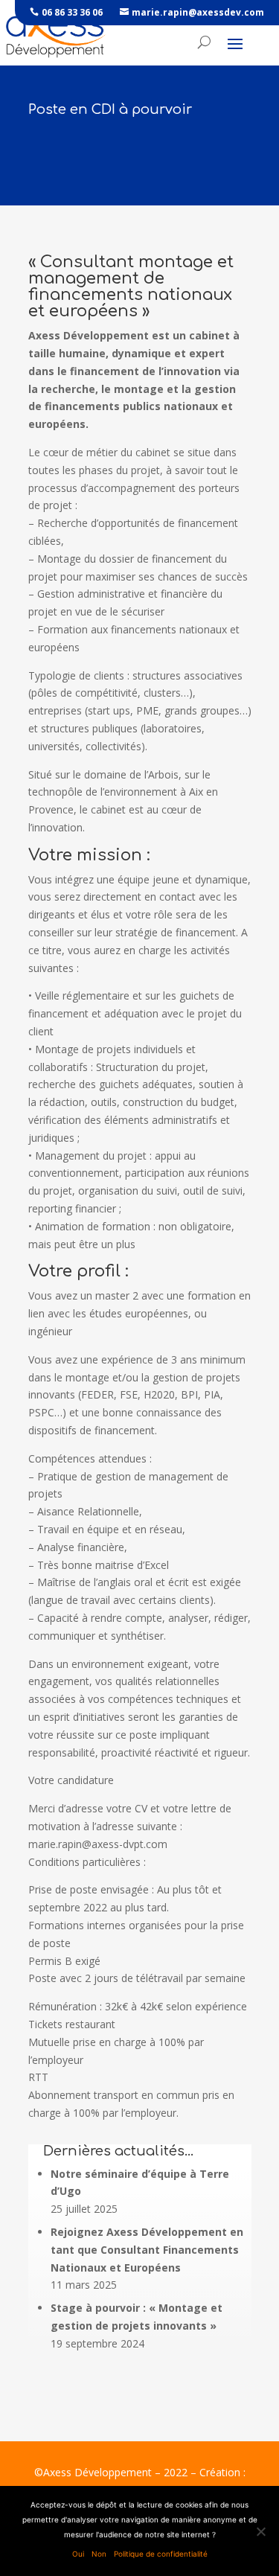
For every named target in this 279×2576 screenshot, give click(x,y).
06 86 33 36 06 (72, 12)
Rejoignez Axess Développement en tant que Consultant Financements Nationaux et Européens (147, 2250)
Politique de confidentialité (161, 2554)
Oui (78, 2554)
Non (99, 2554)
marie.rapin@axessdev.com (198, 12)
